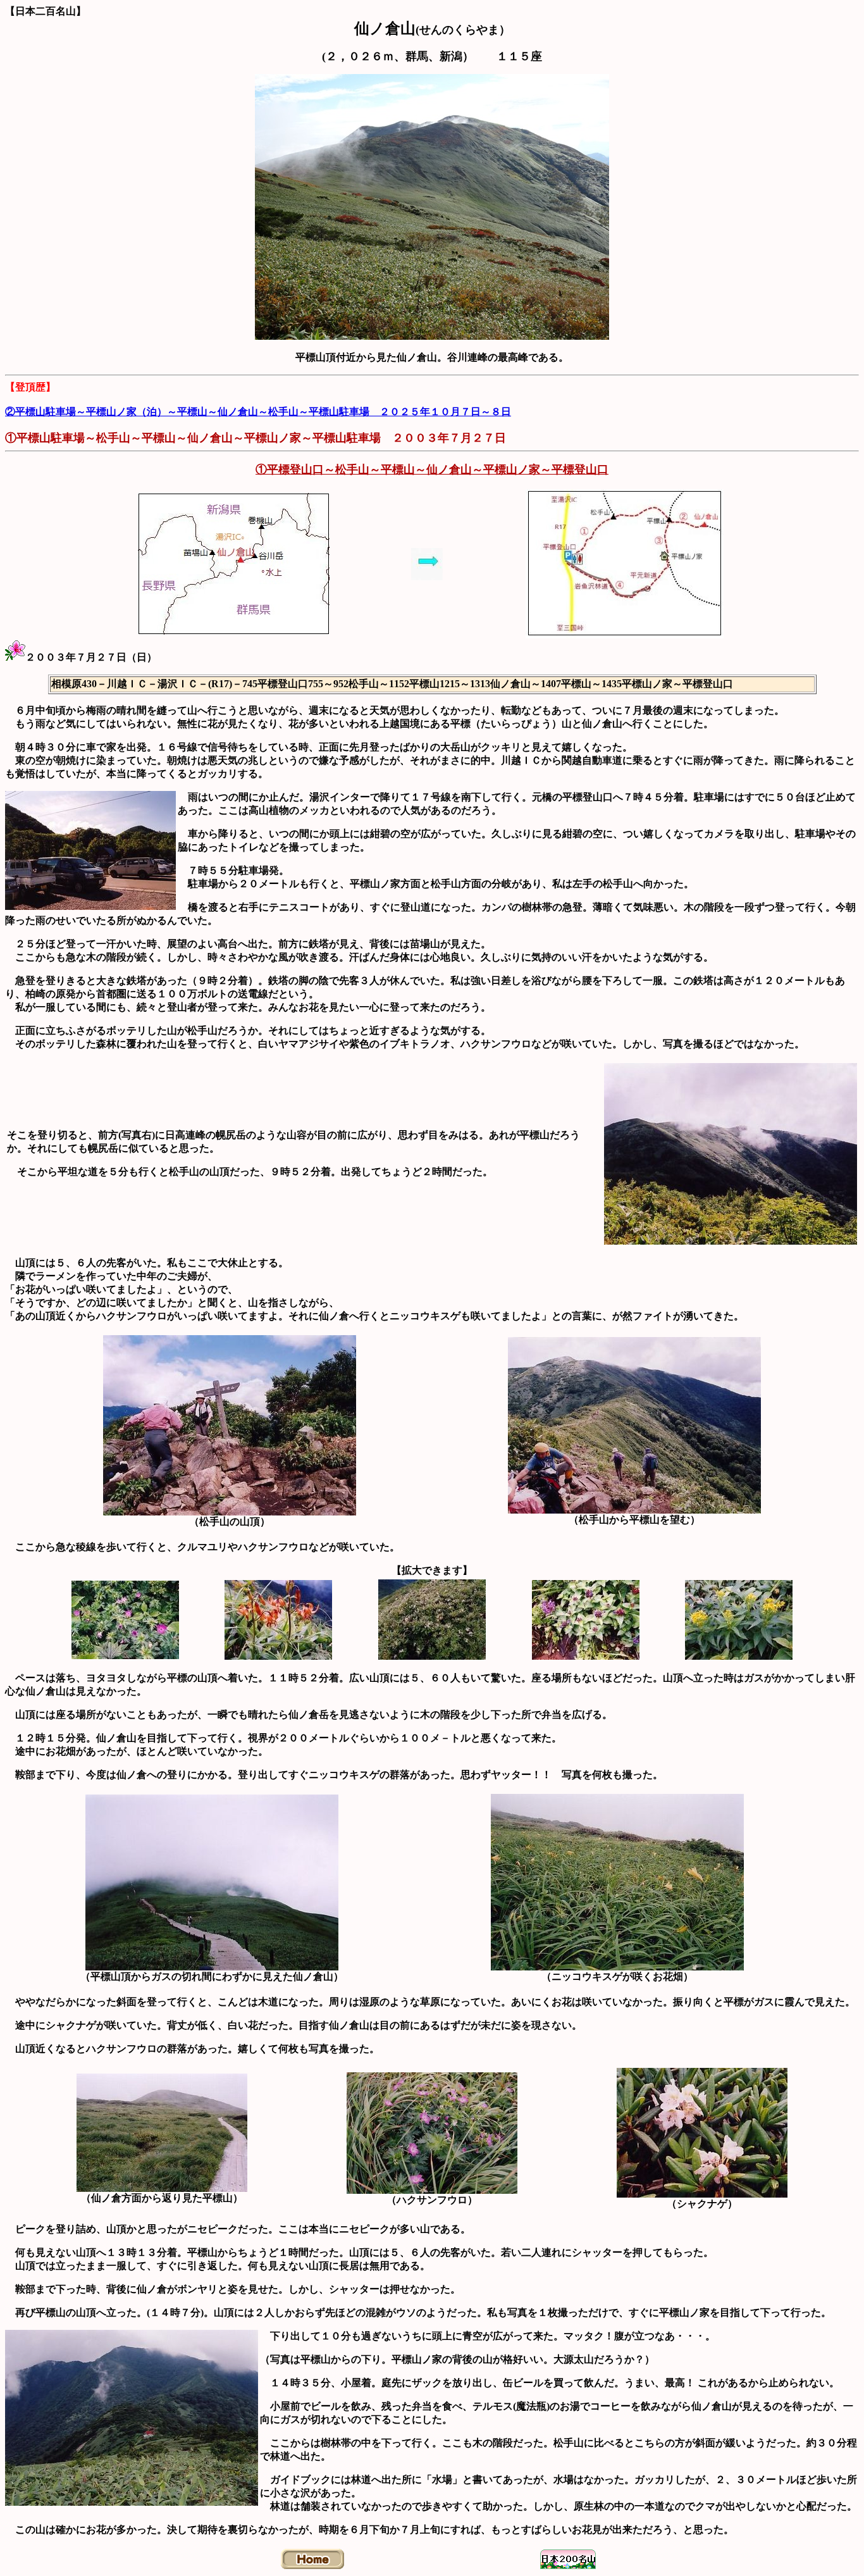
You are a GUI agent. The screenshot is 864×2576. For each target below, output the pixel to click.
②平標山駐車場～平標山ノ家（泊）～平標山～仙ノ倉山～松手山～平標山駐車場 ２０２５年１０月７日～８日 (258, 412)
